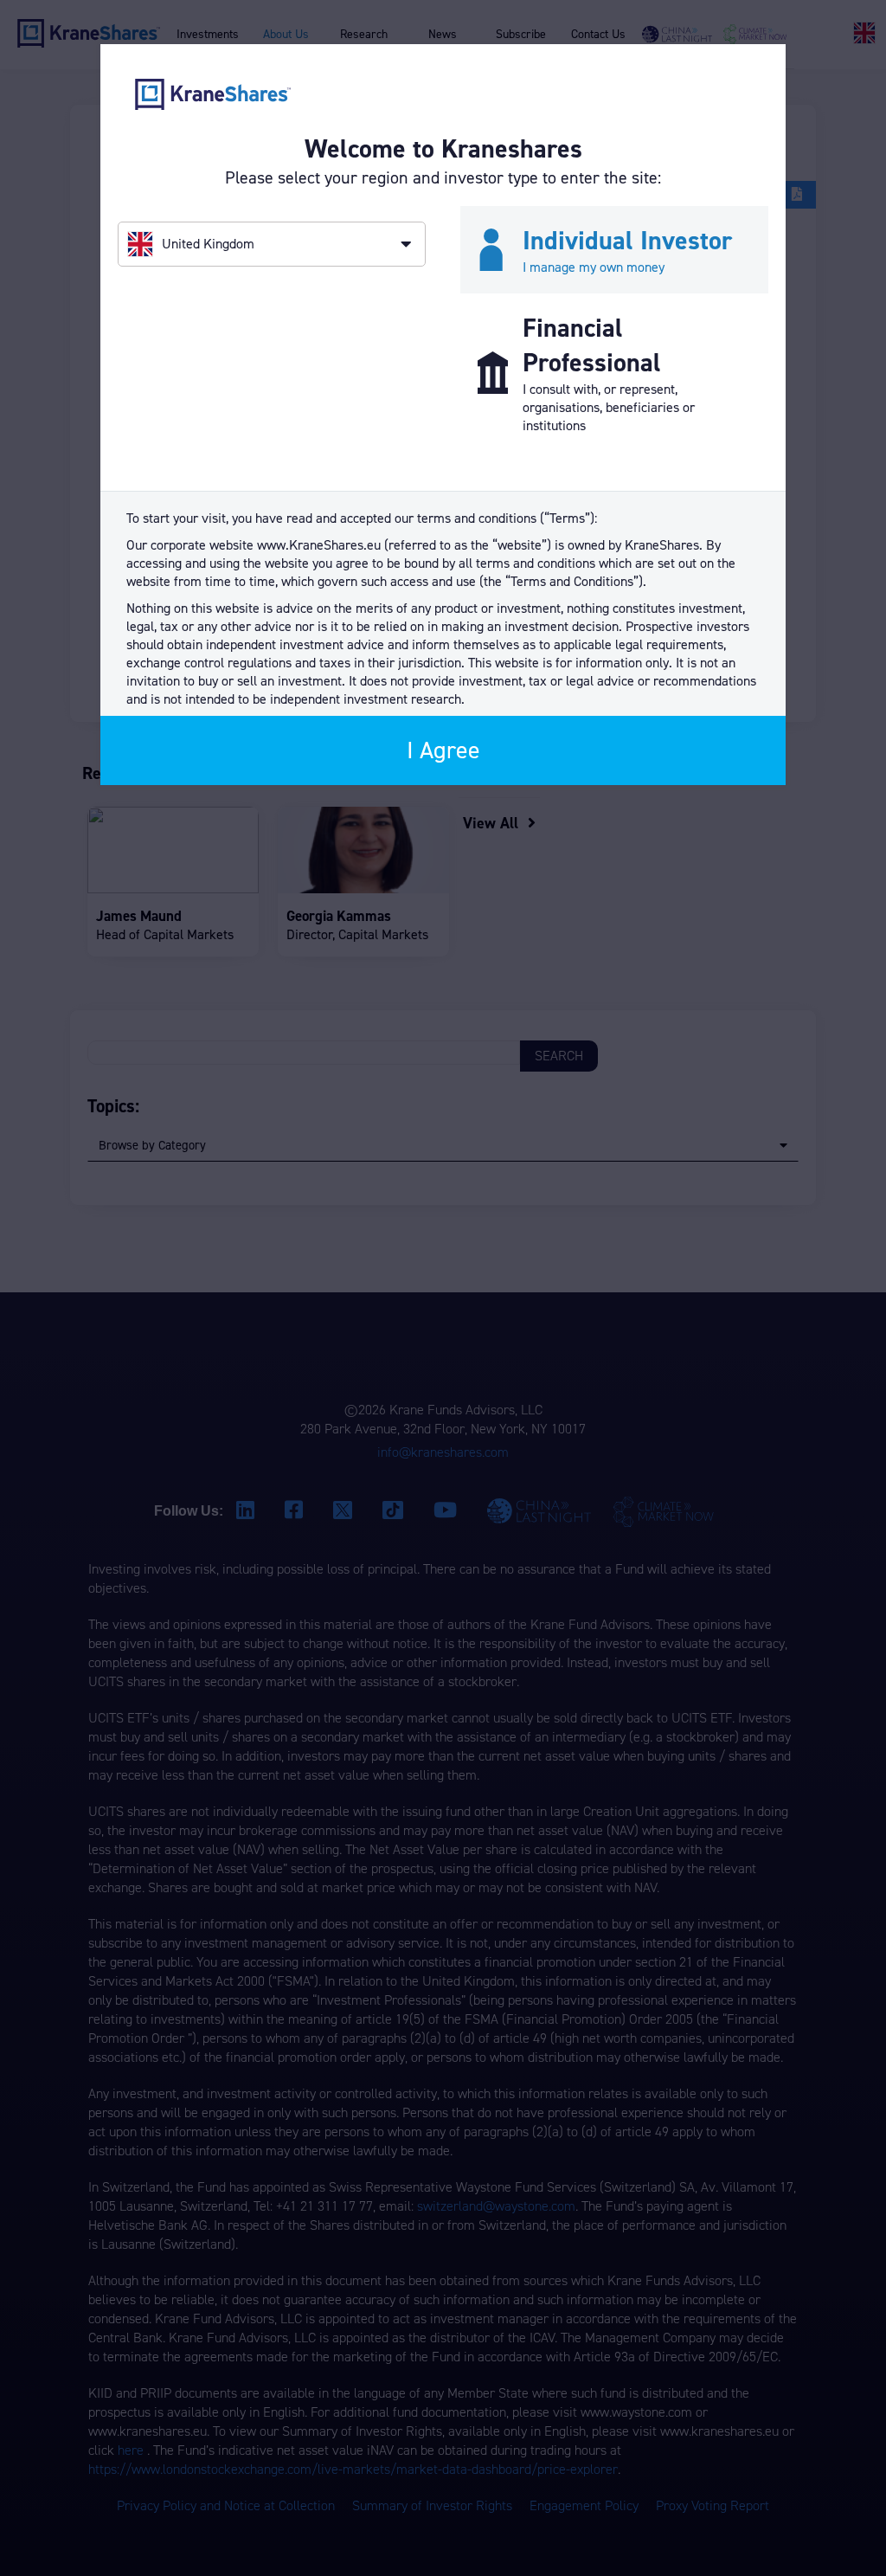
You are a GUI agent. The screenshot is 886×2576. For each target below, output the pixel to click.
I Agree (443, 750)
